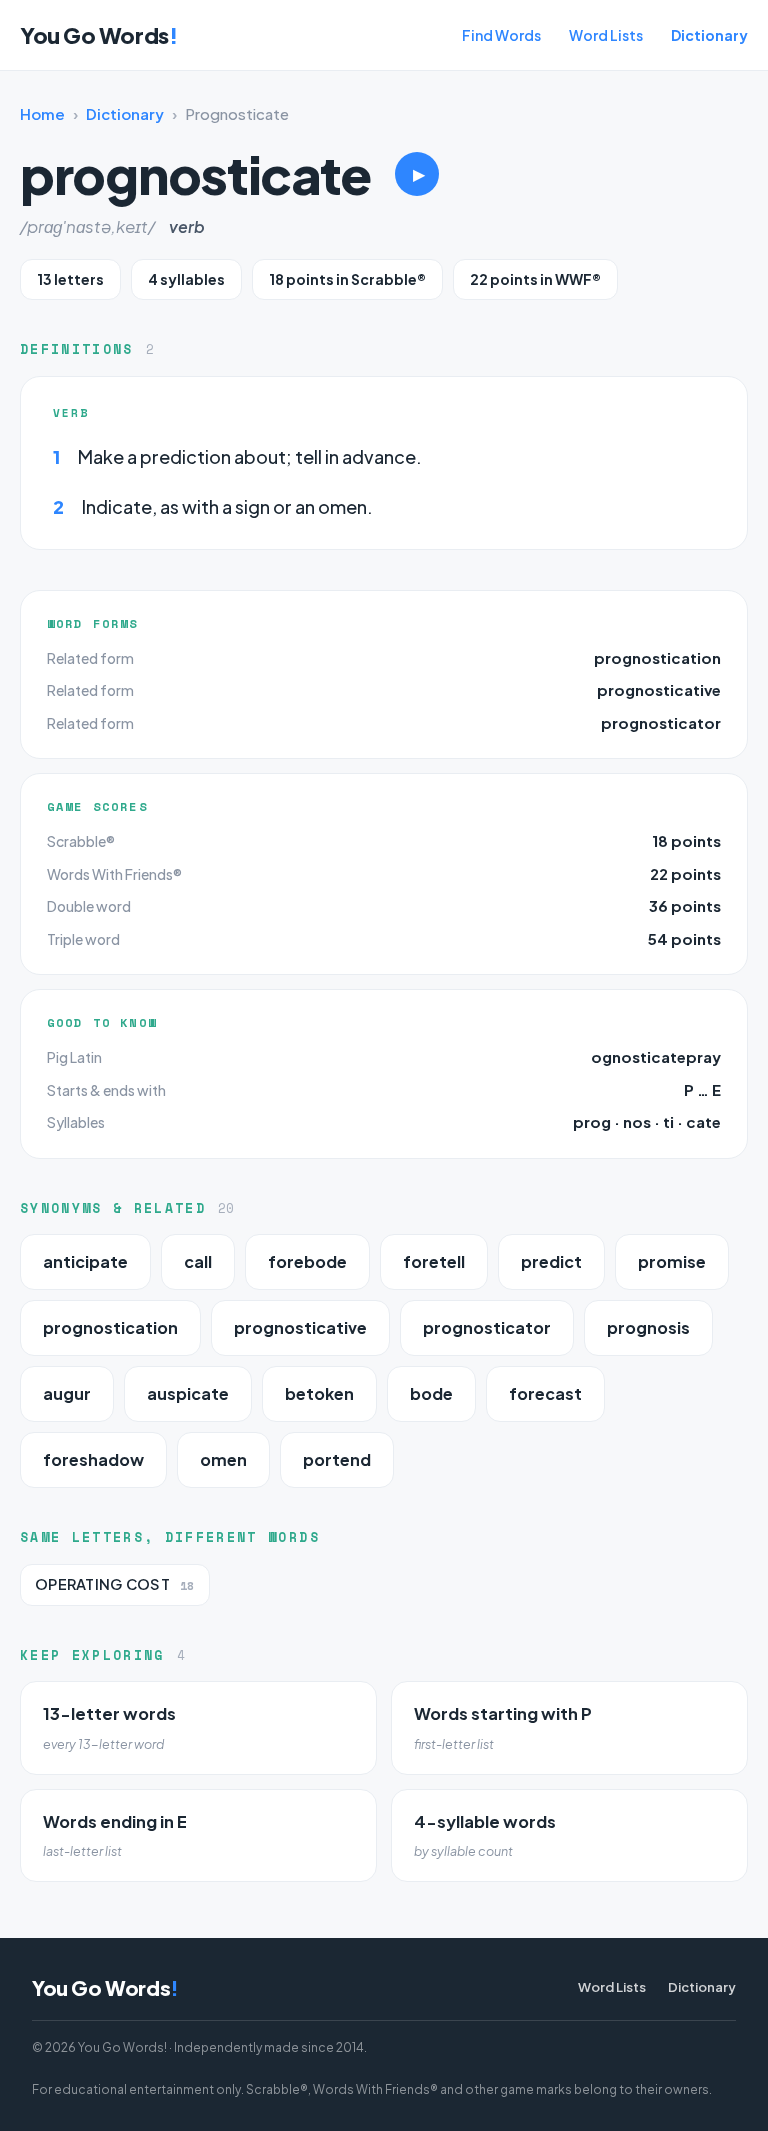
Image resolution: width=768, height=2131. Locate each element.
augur (67, 1393)
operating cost (115, 1584)
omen (223, 1459)
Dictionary (709, 35)
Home (42, 113)
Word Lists (606, 35)
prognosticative (659, 689)
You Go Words (98, 35)
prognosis (648, 1327)
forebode (307, 1261)
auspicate (188, 1393)
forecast (545, 1393)
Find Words (501, 35)
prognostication (657, 657)
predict (551, 1261)
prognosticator (661, 722)
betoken (319, 1393)
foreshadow (93, 1459)
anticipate (85, 1261)
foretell (434, 1261)
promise (672, 1261)
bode (431, 1393)
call (198, 1261)
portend (337, 1459)
